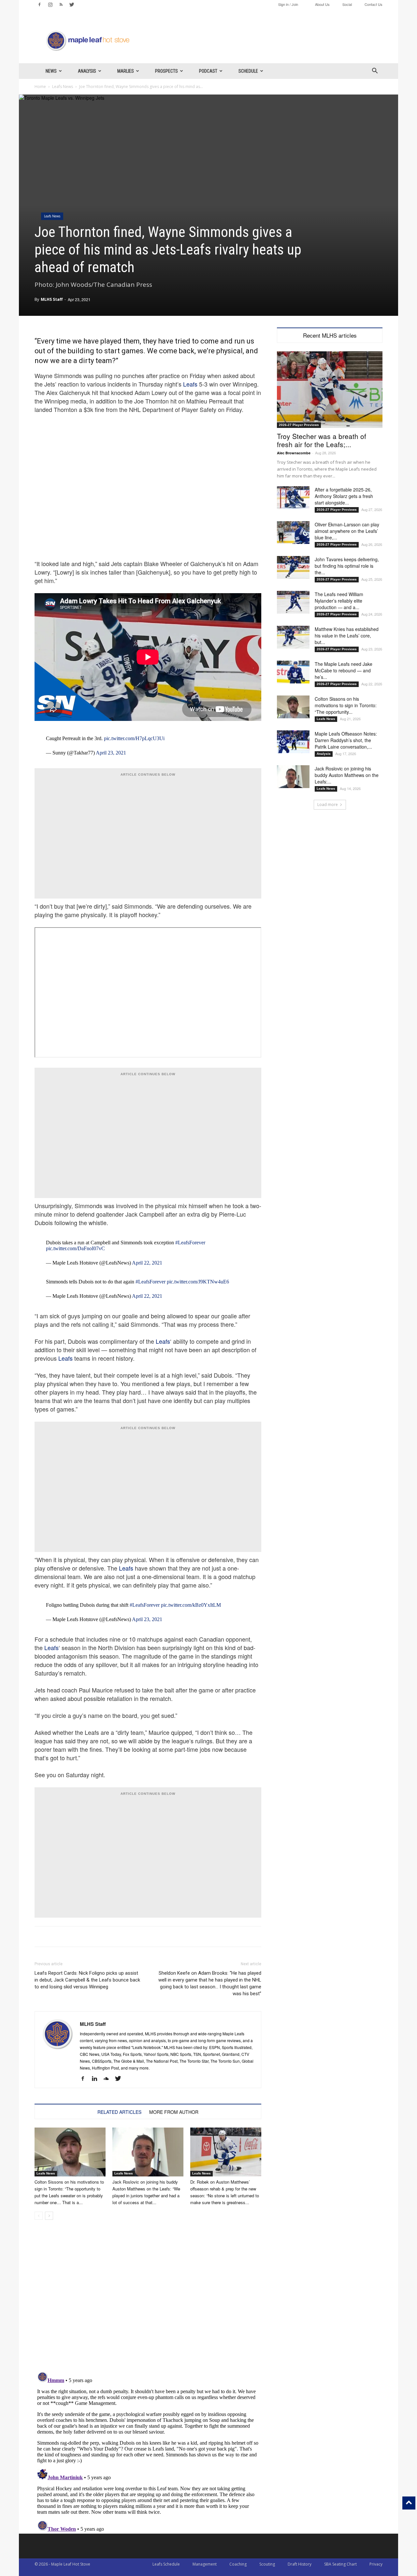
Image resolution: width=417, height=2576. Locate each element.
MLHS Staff (52, 299)
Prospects (166, 71)
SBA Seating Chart (340, 2564)
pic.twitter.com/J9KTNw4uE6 (198, 1282)
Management (205, 2564)
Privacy (376, 2564)
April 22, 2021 (147, 1263)
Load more (328, 805)
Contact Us (374, 4)
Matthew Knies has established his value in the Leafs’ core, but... (347, 636)
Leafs (190, 384)
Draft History (300, 2564)
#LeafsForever (190, 1243)
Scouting (267, 2564)
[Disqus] (148, 2451)
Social (347, 4)
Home (40, 87)
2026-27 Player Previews (299, 425)
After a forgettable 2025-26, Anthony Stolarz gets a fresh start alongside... (344, 496)
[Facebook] (39, 5)
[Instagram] (50, 5)
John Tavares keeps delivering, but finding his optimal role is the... (347, 566)
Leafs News (63, 87)
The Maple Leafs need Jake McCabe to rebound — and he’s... (344, 670)
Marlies (126, 71)
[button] (375, 72)
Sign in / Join (288, 4)
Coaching (238, 2564)
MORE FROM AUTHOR (174, 2112)
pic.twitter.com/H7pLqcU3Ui (134, 738)
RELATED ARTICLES (119, 2112)
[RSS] (61, 5)
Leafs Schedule (166, 2564)
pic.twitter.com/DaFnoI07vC (75, 1248)
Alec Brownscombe (294, 453)
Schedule (248, 71)
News (51, 71)
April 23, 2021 (111, 753)
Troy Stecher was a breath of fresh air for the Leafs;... (322, 440)
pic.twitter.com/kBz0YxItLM (191, 1605)
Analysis (87, 71)
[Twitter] (72, 5)
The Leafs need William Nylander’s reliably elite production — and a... (339, 601)
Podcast (208, 71)
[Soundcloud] (109, 2079)
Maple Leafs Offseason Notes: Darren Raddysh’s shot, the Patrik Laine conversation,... (346, 740)
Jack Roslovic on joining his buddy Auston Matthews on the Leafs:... (347, 775)
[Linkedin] (97, 2079)
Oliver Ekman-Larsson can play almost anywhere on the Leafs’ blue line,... (347, 531)
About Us (322, 4)
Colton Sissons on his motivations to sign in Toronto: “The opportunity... (346, 705)
